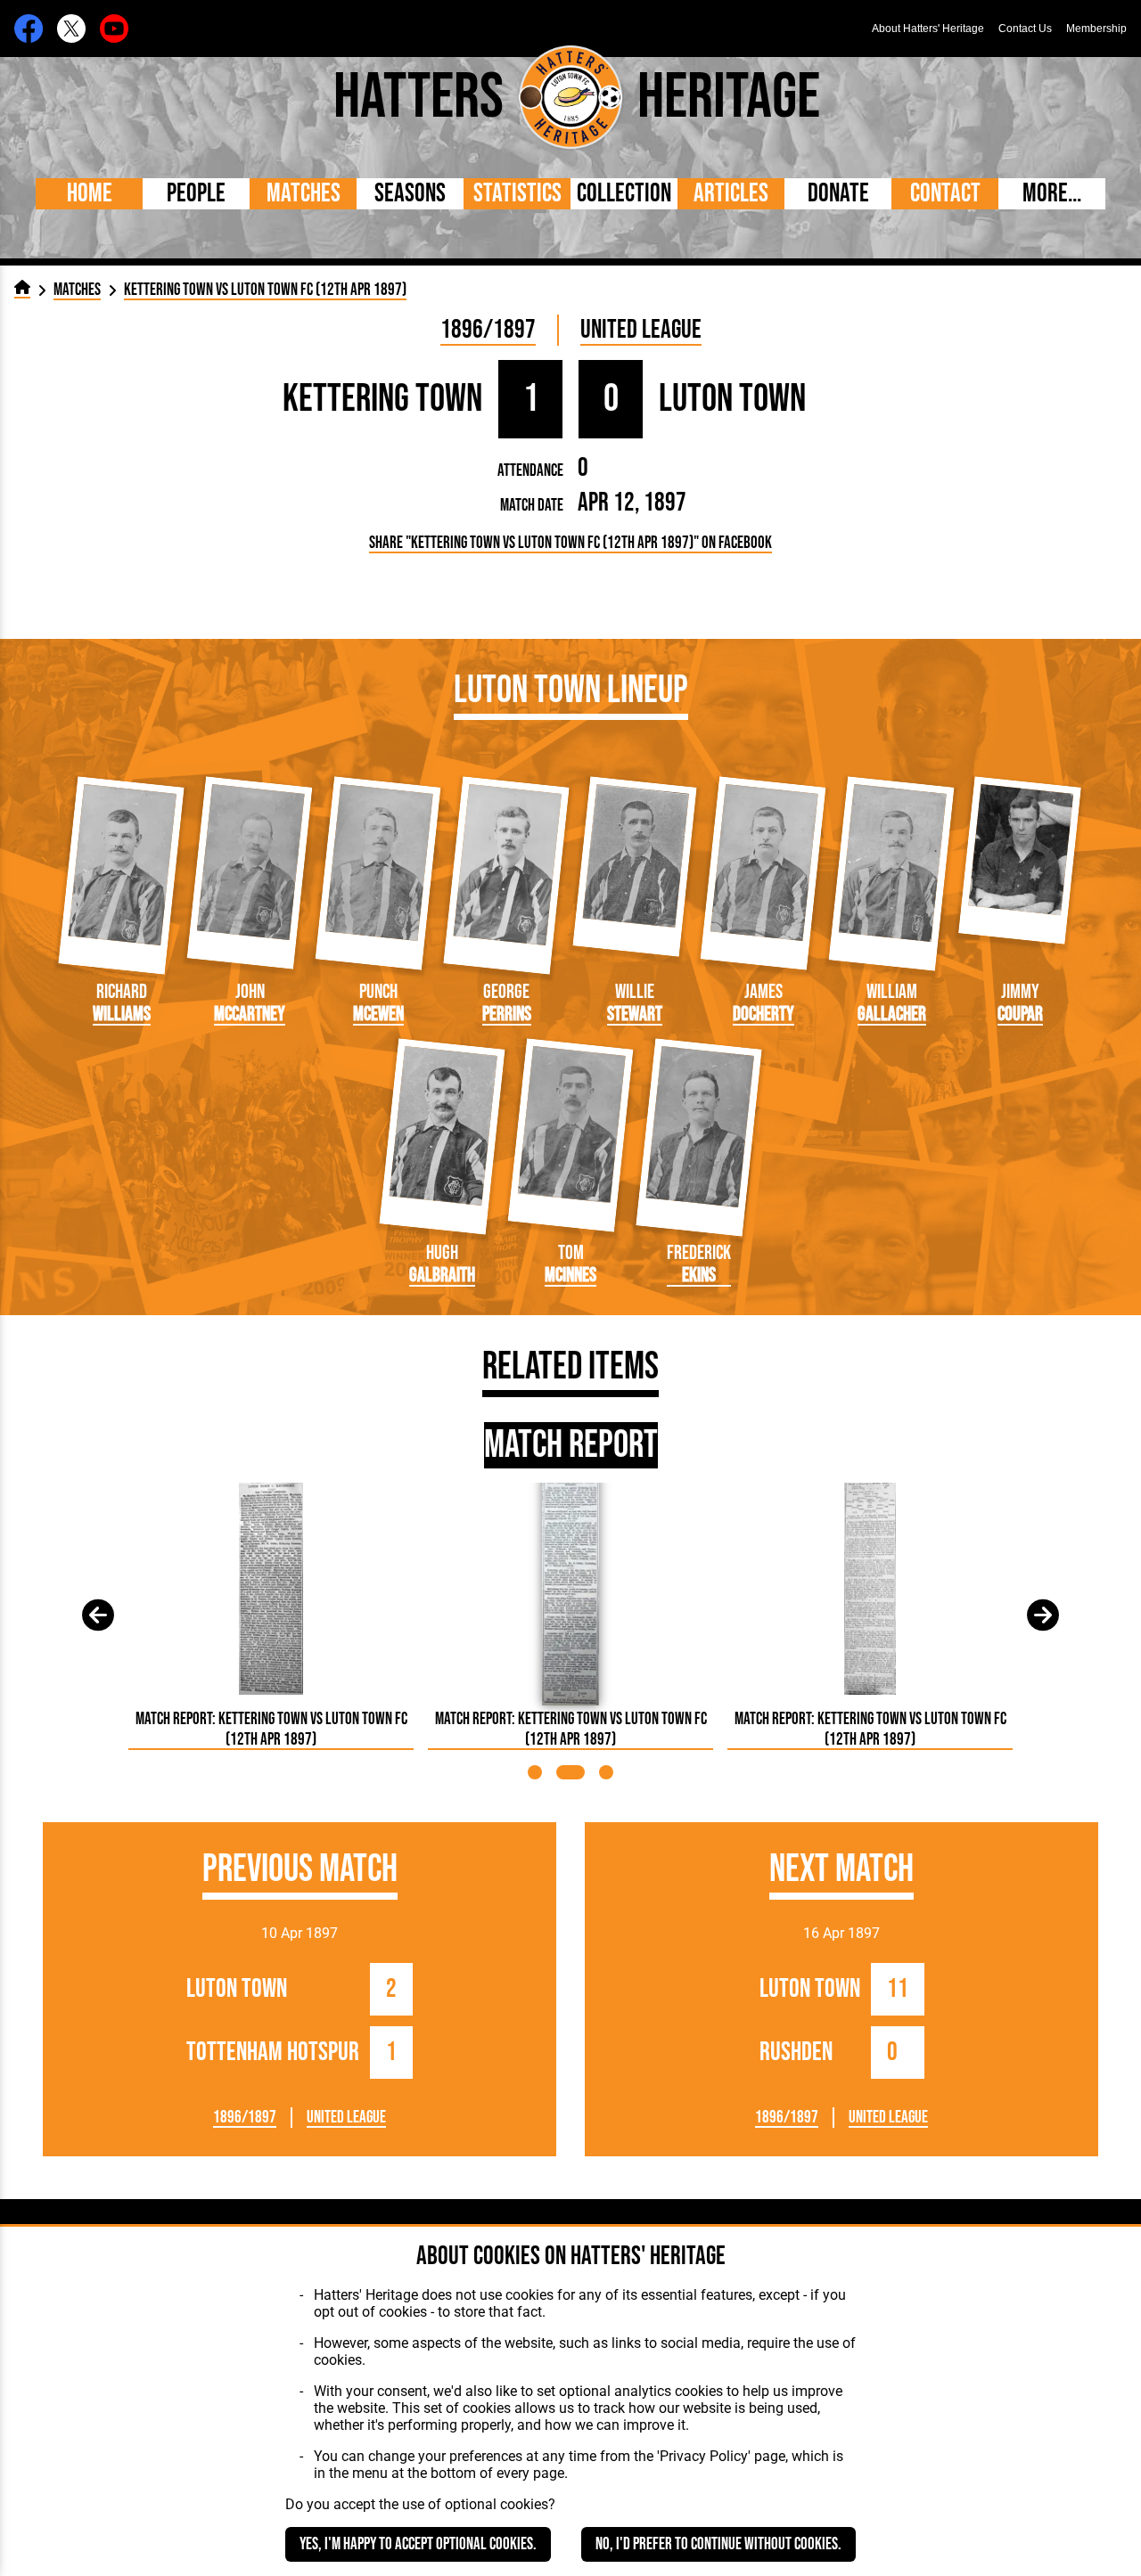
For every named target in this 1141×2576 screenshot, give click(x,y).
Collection (624, 194)
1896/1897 (488, 330)
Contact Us (1025, 29)
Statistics (517, 194)
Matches (304, 194)
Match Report (571, 1445)
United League (641, 330)
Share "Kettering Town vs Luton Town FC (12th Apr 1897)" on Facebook (570, 543)
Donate (838, 194)
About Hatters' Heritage (928, 29)
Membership (1096, 29)
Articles (731, 194)
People (196, 194)
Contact (945, 194)
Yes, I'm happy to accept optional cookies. (418, 2544)
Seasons (410, 194)
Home (90, 194)
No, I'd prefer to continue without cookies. (718, 2544)
